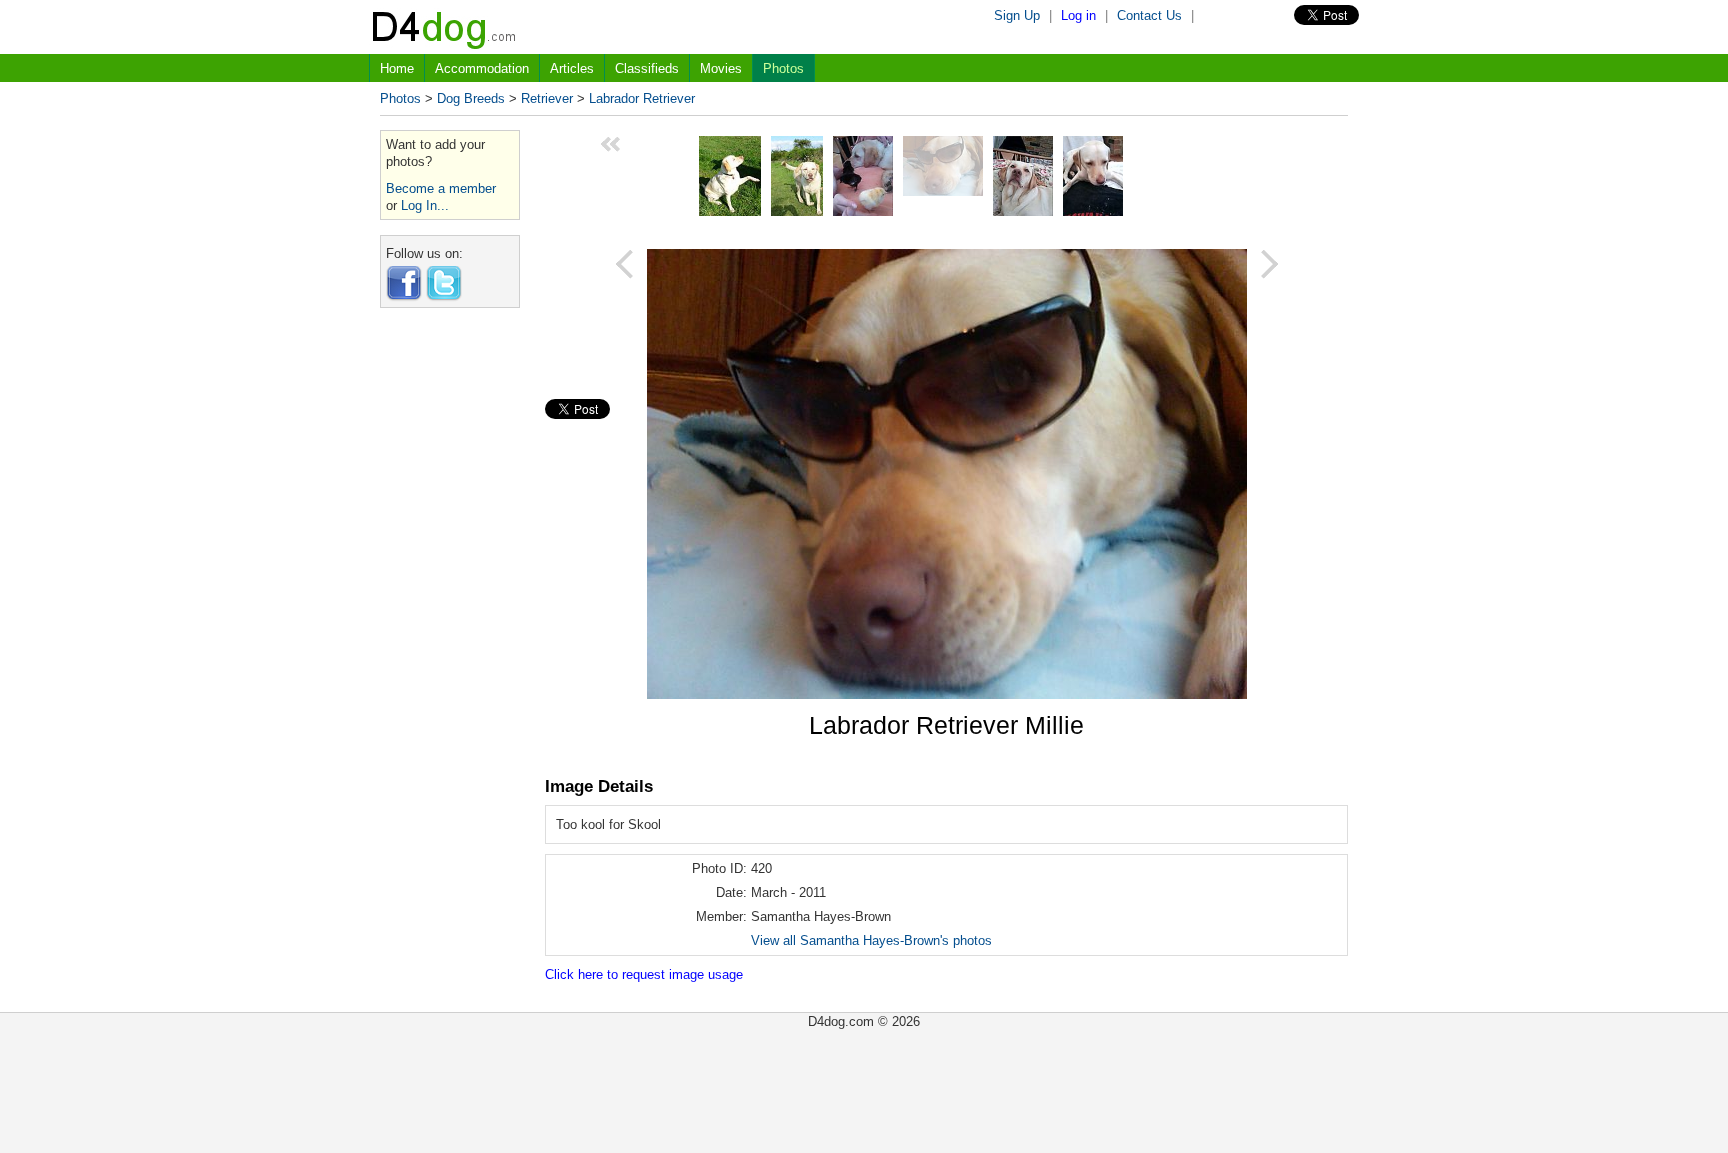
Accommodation (482, 68)
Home (397, 68)
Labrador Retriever (642, 98)
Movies (721, 68)
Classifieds (647, 68)
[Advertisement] (450, 623)
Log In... (425, 205)
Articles (572, 68)
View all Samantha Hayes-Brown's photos (871, 940)
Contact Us (1149, 15)
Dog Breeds (471, 98)
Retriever (547, 98)
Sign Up (1017, 15)
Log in (1078, 15)
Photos (783, 68)
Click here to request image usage (644, 974)
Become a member (441, 188)
